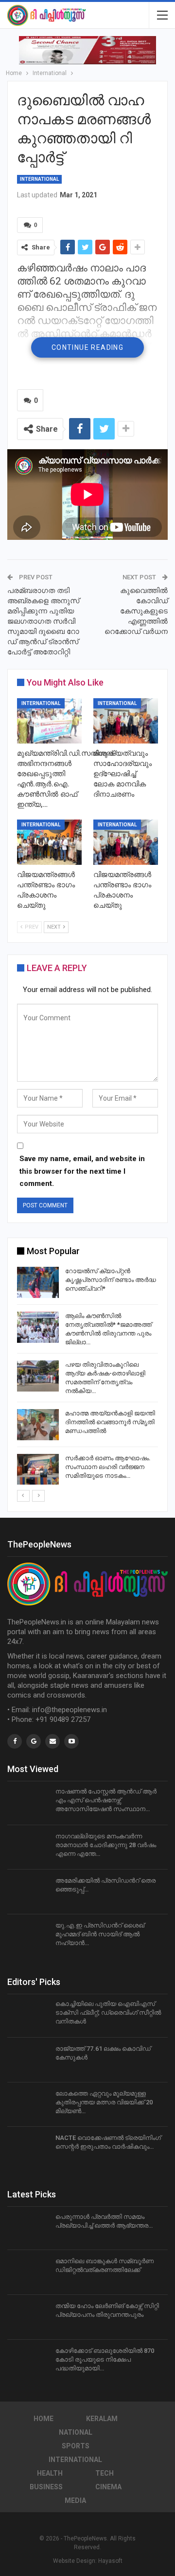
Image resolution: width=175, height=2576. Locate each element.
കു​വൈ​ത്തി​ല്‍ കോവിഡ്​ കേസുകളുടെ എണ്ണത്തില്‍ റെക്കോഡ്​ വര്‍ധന (136, 611)
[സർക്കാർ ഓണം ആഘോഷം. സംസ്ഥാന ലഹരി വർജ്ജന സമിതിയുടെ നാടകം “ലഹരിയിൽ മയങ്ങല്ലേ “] (38, 1469)
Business (46, 2487)
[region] (87, 50)
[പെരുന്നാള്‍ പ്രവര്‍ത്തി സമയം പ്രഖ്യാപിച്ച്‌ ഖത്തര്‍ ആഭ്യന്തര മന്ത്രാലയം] (28, 2228)
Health (50, 2473)
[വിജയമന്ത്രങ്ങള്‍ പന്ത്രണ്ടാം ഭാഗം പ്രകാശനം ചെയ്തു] (49, 842)
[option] (87, 1377)
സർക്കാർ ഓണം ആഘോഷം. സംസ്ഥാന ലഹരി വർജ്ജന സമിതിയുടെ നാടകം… (108, 1467)
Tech (105, 2473)
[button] (87, 50)
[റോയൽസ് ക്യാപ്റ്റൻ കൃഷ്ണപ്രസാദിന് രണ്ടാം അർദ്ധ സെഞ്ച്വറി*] (38, 1282)
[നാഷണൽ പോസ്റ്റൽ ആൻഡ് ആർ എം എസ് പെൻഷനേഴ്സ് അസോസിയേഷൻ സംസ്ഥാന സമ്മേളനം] (28, 1803)
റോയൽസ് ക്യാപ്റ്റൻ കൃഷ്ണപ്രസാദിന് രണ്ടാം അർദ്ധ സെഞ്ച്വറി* (111, 1280)
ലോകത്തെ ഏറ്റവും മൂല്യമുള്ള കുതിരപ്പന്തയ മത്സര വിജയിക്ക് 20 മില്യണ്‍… (104, 2102)
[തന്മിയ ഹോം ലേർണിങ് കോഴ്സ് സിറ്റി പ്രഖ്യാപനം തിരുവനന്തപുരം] (28, 2317)
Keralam (102, 2419)
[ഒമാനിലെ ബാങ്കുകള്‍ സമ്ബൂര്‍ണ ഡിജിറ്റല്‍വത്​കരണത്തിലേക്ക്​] (28, 2272)
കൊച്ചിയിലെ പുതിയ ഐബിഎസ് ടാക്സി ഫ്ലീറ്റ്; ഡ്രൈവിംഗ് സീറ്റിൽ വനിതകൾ (108, 2013)
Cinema (108, 2487)
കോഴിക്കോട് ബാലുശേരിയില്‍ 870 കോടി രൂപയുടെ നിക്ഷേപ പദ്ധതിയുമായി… (105, 2359)
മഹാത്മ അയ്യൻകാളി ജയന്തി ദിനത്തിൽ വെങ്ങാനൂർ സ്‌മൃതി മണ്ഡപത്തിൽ (110, 1422)
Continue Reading (87, 347)
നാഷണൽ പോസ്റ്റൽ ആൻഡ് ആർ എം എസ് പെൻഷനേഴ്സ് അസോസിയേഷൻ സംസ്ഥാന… (106, 1800)
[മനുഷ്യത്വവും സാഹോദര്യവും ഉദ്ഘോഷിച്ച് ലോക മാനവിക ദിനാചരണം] (126, 721)
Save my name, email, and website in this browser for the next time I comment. (82, 1171)
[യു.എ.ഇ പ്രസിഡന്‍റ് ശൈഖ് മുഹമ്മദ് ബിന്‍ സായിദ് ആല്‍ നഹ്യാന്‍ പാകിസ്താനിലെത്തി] (28, 1937)
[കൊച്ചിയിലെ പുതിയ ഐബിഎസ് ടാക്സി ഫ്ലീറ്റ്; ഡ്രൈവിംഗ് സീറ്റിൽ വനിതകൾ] (28, 2015)
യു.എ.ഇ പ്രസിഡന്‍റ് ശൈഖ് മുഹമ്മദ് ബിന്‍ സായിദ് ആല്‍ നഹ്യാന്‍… (100, 1934)
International (39, 179)
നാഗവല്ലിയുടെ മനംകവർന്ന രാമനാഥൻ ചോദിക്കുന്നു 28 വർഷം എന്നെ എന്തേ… (106, 1845)
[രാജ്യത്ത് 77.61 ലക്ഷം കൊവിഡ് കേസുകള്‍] (28, 2060)
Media (75, 2500)
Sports (76, 2446)
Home (44, 2419)
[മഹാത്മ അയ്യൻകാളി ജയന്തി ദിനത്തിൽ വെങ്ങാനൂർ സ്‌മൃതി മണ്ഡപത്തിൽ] (38, 1425)
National (76, 2432)
